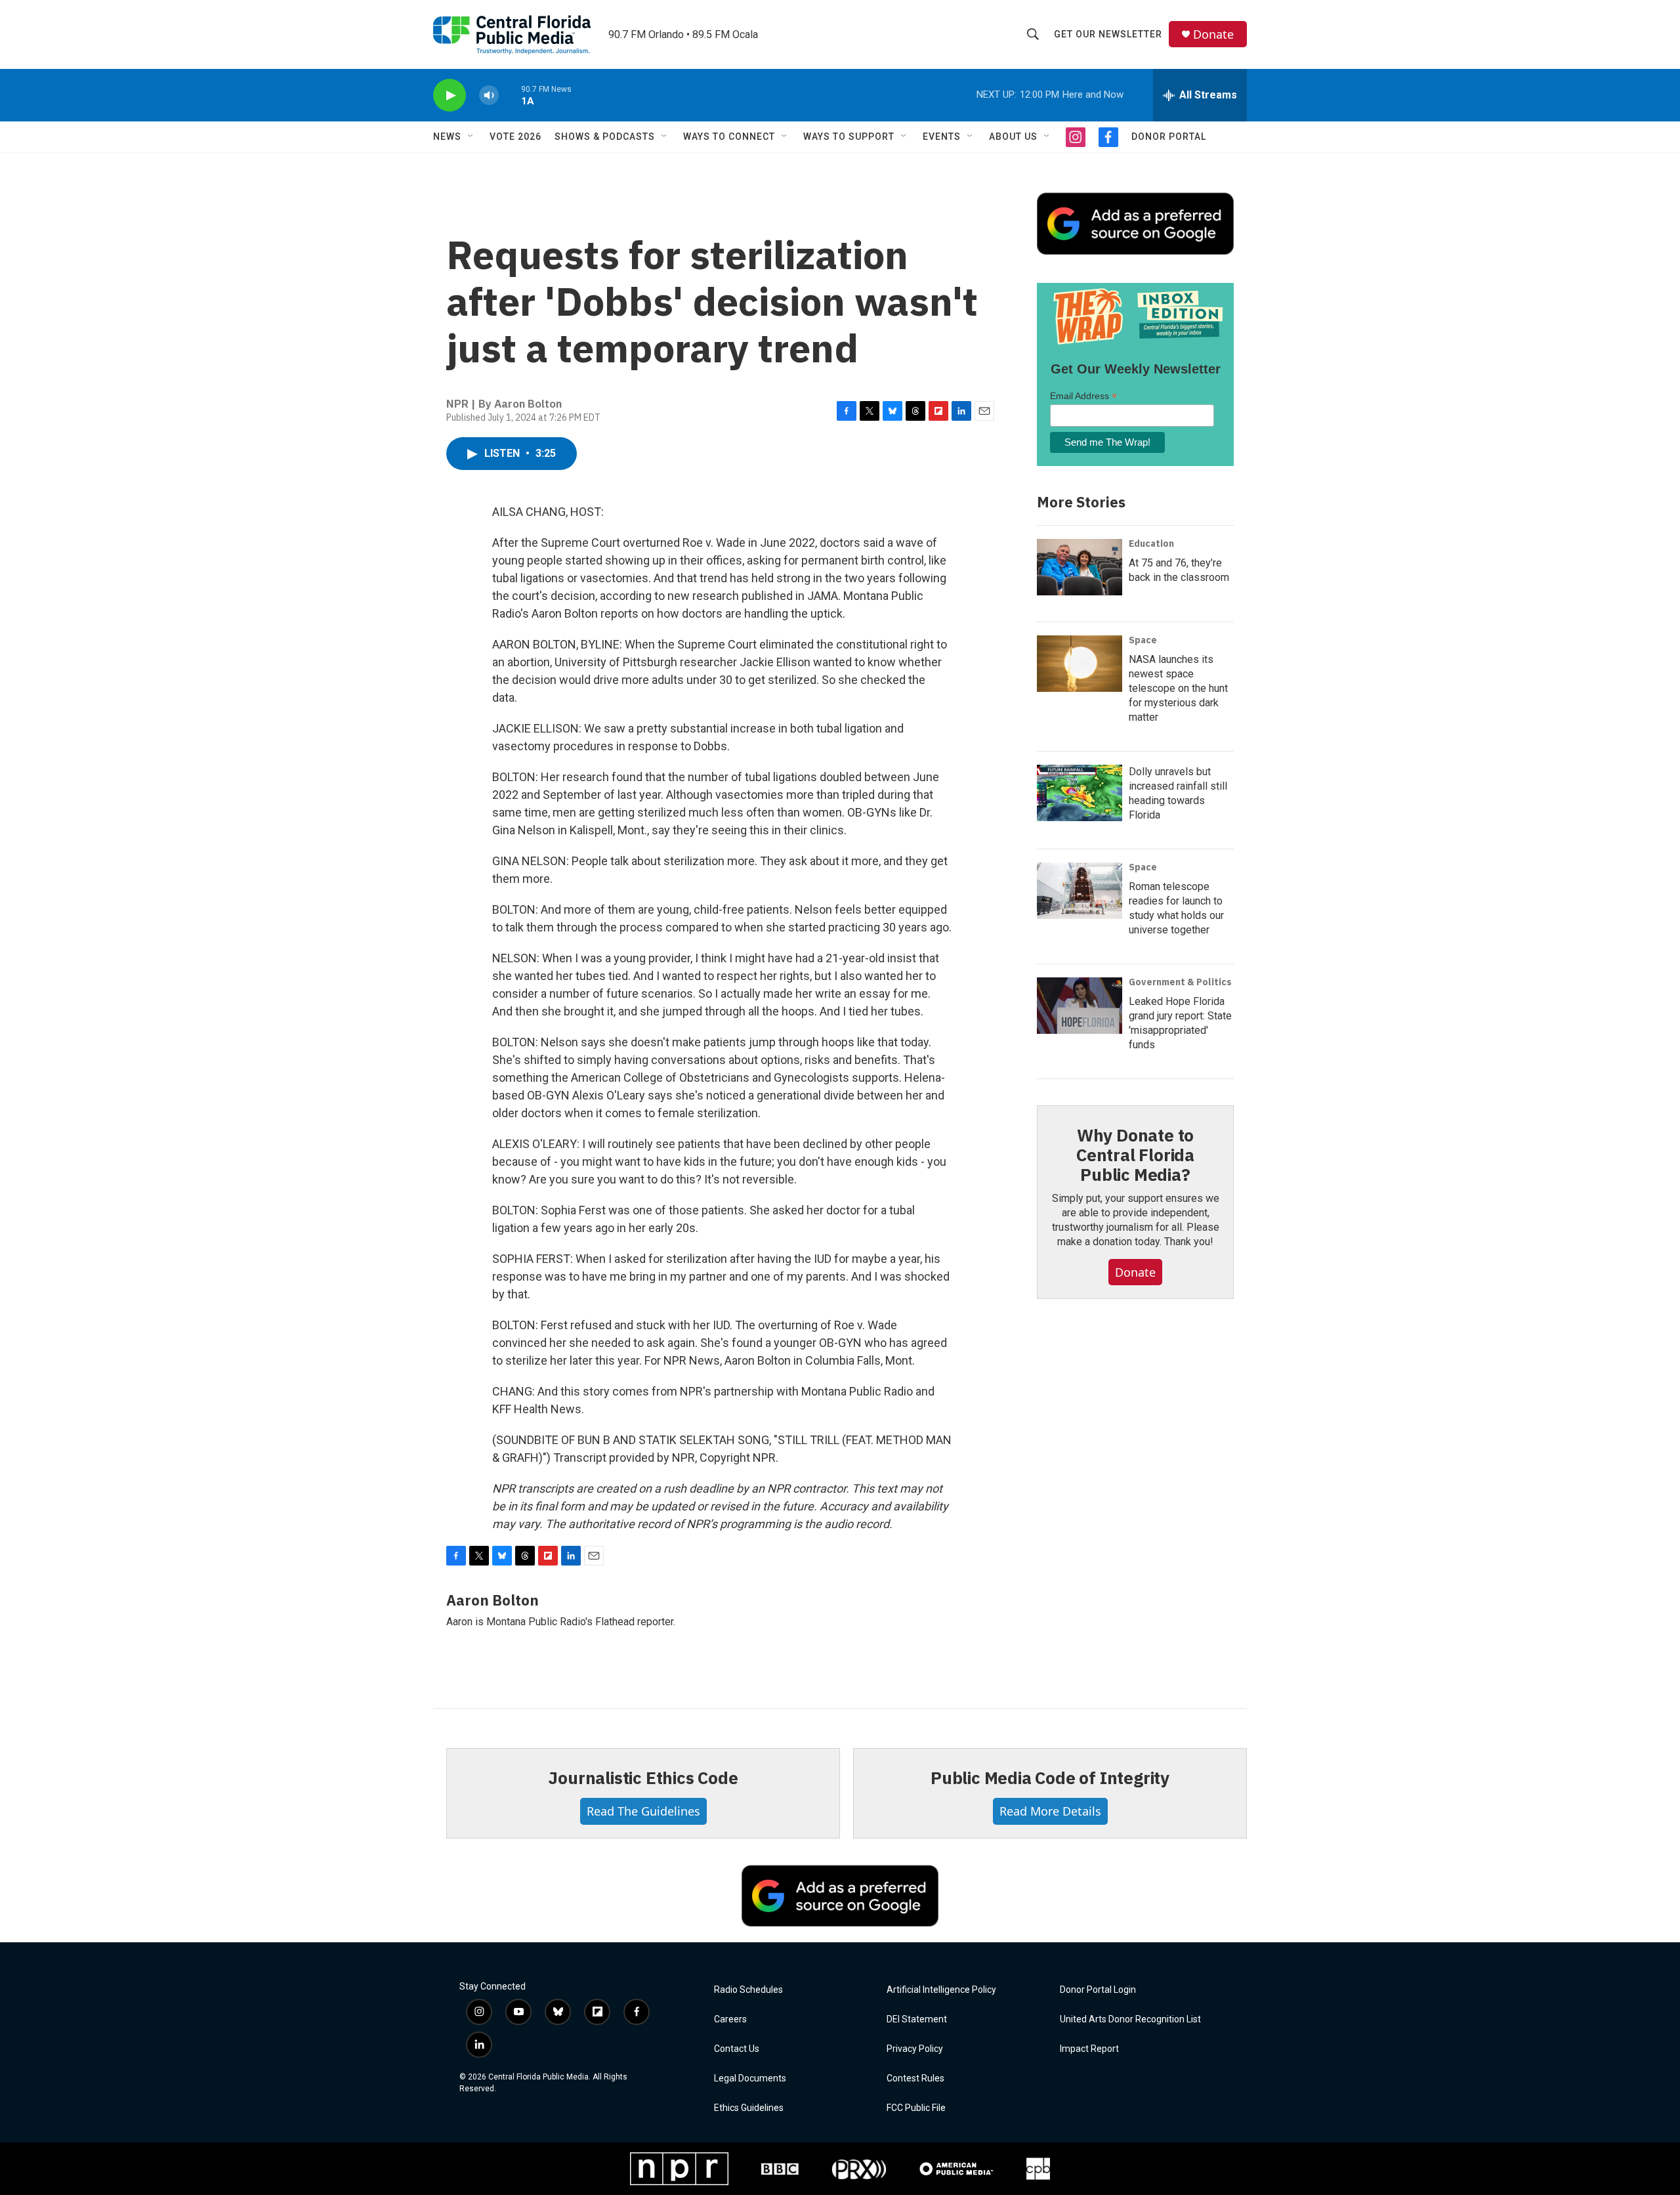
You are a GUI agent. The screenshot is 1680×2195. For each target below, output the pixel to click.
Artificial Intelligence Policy (941, 1990)
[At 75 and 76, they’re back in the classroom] (1080, 567)
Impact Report (1089, 2049)
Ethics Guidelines (749, 2108)
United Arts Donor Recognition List (1130, 2019)
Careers (730, 2019)
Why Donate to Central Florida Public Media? (1135, 1155)
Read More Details (1050, 1811)
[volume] (489, 96)
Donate (1213, 34)
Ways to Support (849, 137)
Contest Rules (915, 2078)
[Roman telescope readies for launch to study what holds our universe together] (1080, 891)
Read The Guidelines (643, 1811)
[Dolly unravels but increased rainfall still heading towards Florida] (1080, 793)
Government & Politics (1180, 982)
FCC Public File (916, 2108)
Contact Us (737, 2049)
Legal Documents (750, 2078)
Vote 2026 (515, 137)
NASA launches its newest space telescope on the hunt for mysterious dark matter (1178, 688)
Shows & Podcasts (605, 137)
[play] (450, 96)
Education (1151, 543)
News (447, 137)
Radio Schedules (748, 1990)
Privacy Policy (915, 2049)
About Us (1013, 137)
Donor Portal (1169, 137)
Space (1143, 640)
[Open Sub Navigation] (471, 137)
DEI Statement (917, 2019)
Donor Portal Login (1098, 1990)
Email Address (1083, 396)
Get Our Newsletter (1108, 34)
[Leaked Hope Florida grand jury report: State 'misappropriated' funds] (1080, 1006)
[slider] (510, 95)
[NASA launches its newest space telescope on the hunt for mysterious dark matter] (1080, 664)
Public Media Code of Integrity (1050, 1778)
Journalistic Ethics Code (643, 1778)
